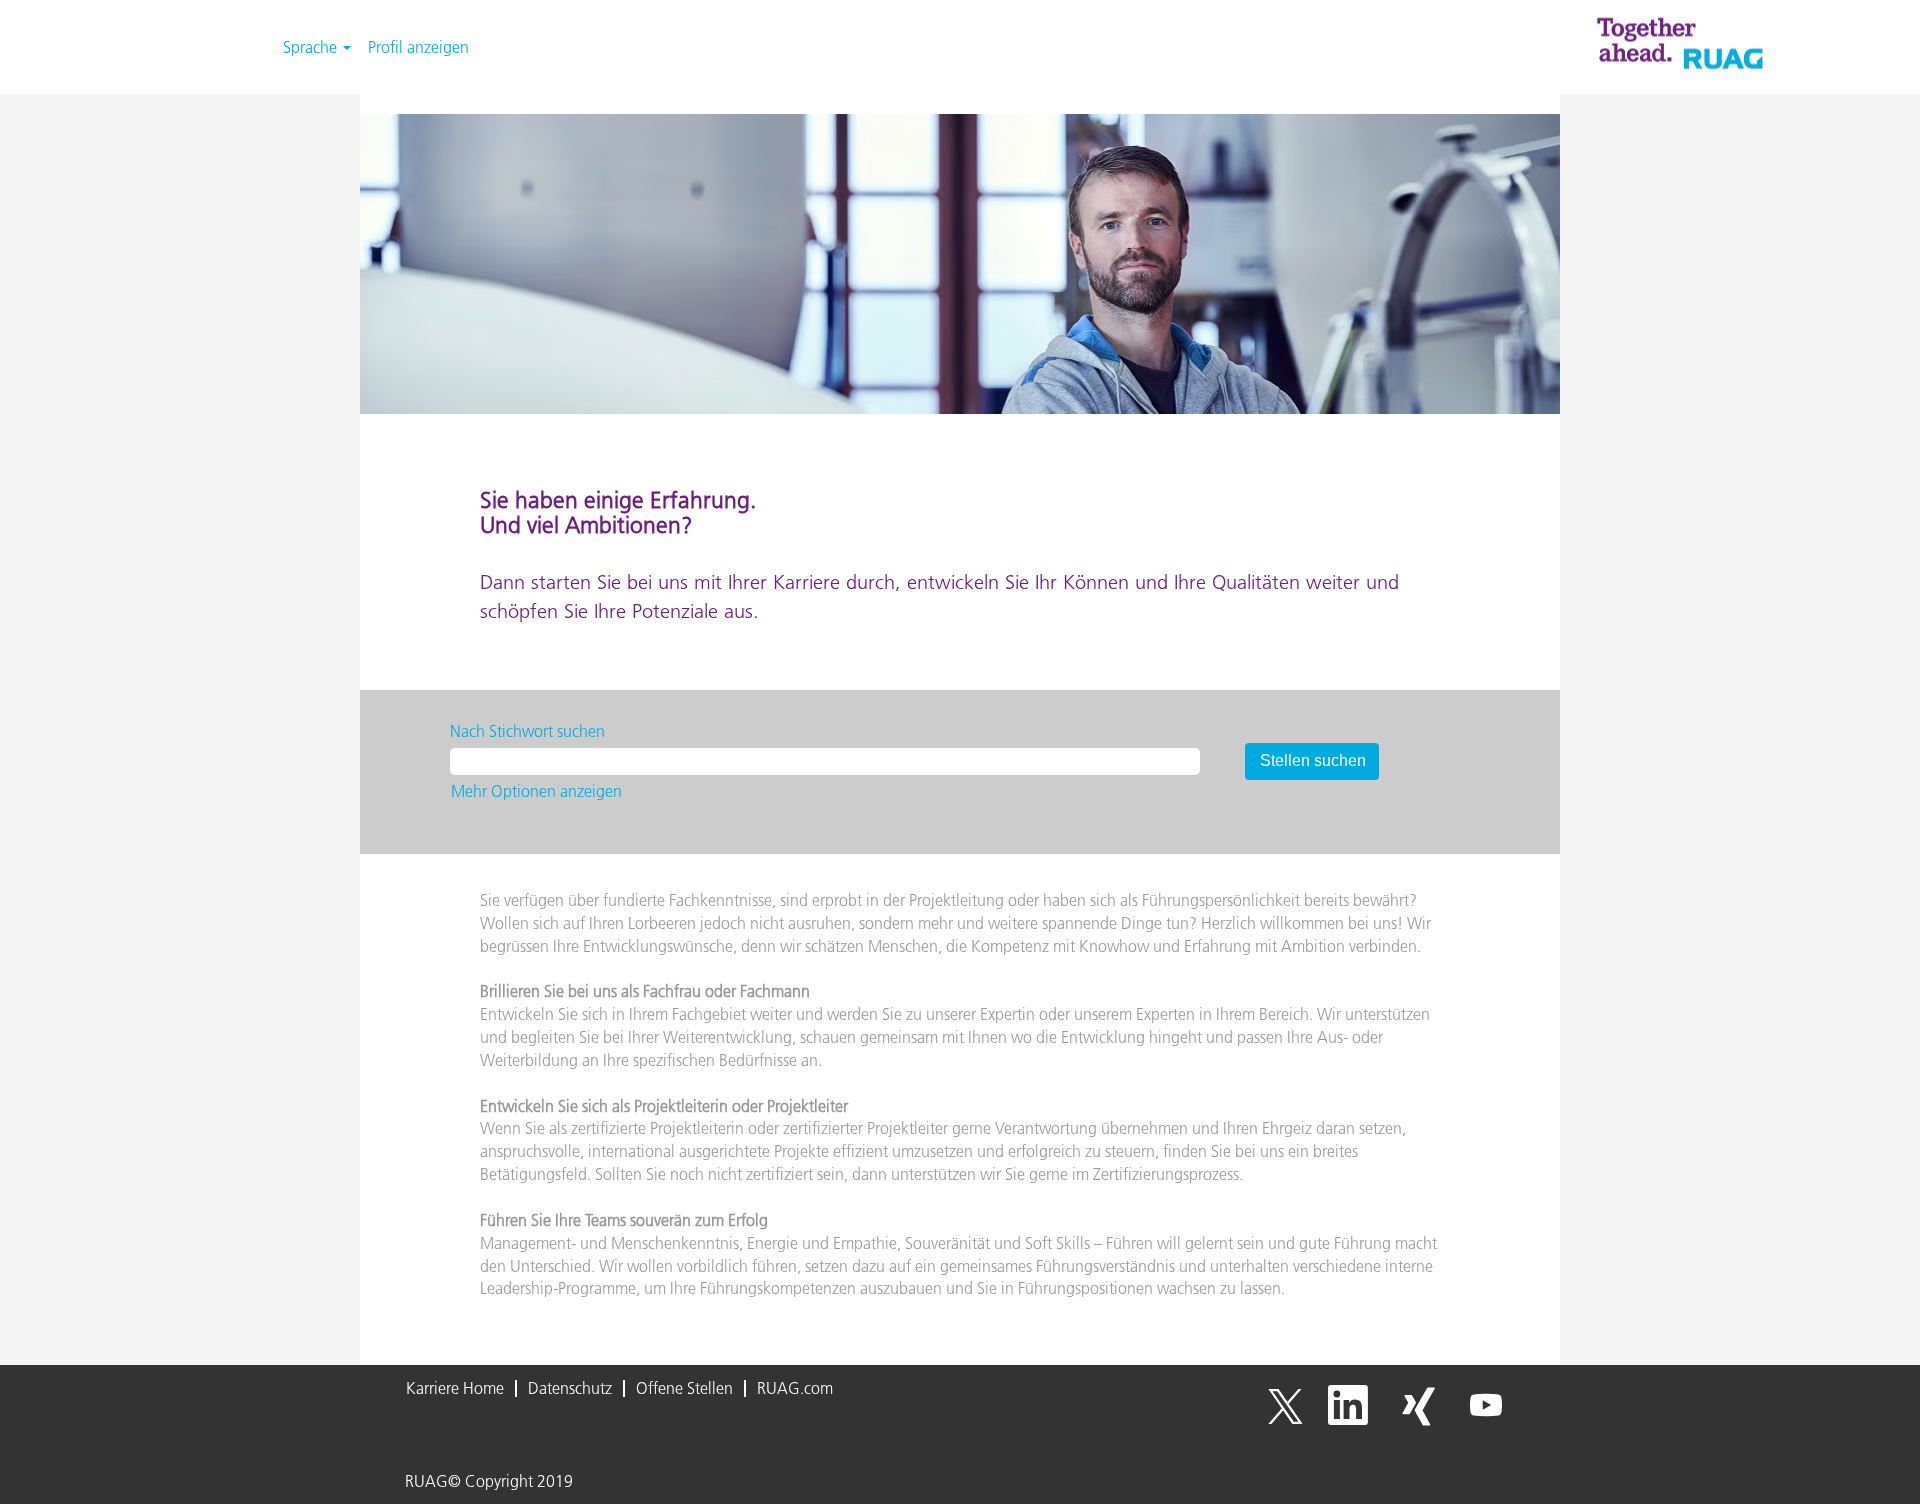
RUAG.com (795, 1388)
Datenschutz (570, 1388)
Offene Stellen (684, 1388)
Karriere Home (455, 1388)
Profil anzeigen (418, 47)
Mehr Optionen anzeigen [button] (536, 791)
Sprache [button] (312, 47)
